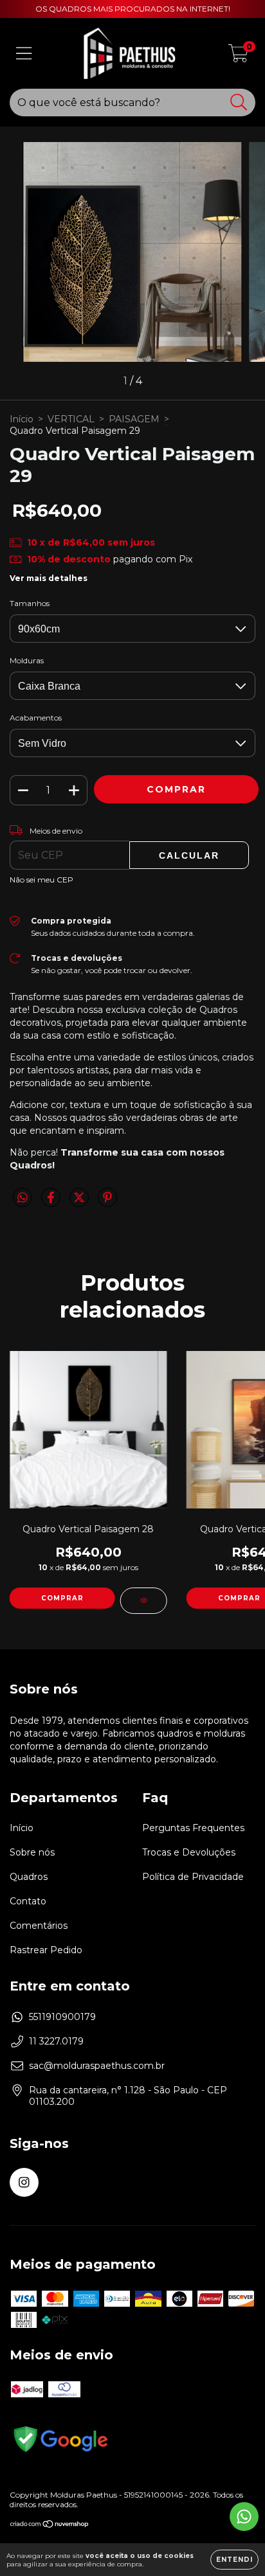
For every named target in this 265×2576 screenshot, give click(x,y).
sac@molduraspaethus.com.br (97, 2066)
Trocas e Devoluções (189, 1852)
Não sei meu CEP (41, 880)
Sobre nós (32, 1852)
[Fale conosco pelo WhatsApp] (244, 2517)
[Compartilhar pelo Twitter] (80, 1203)
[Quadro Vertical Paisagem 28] (144, 1601)
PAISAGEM (134, 419)
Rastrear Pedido (46, 1950)
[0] (238, 57)
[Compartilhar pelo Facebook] (52, 1203)
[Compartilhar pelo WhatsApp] (23, 1198)
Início (22, 419)
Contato (28, 1901)
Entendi (234, 2560)
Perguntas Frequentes (193, 1828)
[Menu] (24, 54)
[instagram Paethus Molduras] (24, 2182)
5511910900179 (62, 2017)
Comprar (62, 1598)
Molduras (27, 660)
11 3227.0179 (56, 2041)
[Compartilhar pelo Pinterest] (107, 1203)
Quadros (29, 1877)
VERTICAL (71, 419)
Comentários (39, 1926)
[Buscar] (239, 103)
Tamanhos (30, 603)
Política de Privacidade (193, 1877)
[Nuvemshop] (50, 2526)
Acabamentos (36, 718)
